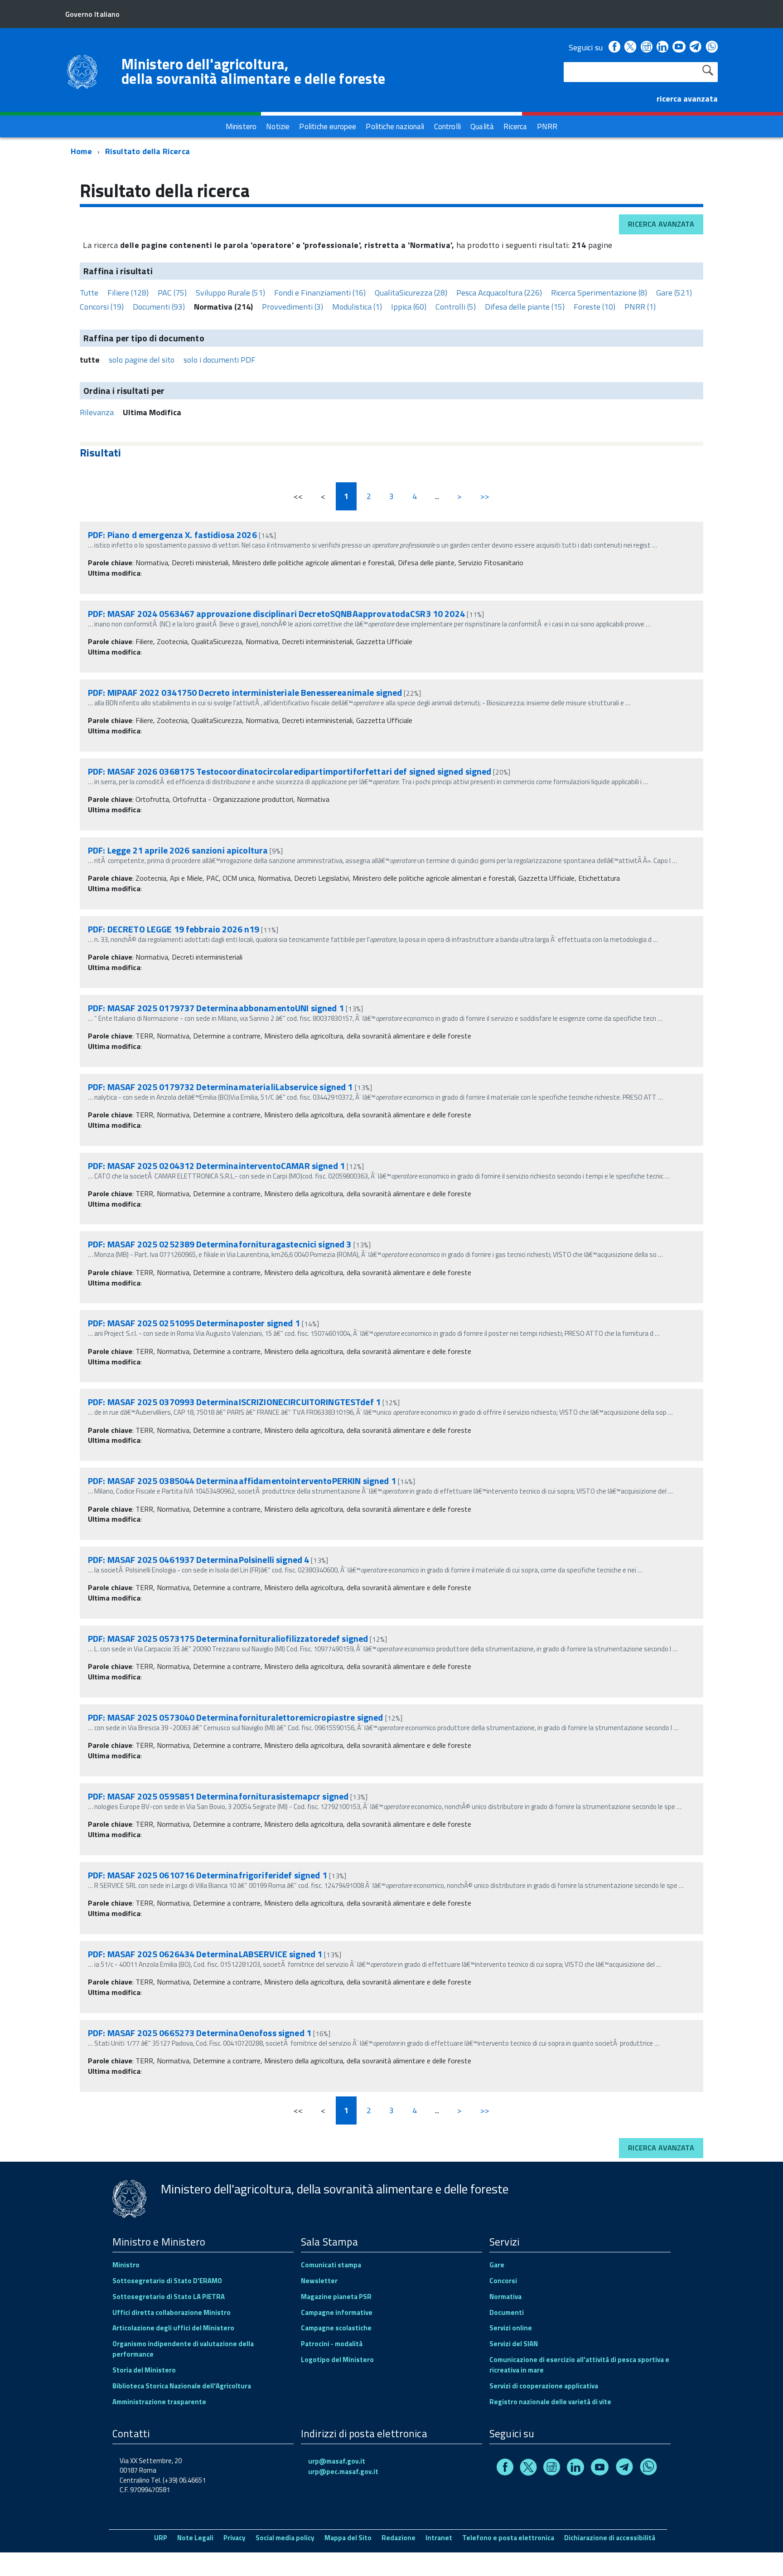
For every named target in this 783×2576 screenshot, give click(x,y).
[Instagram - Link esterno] (647, 47)
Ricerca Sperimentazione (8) (599, 293)
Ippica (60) (409, 307)
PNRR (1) (640, 307)
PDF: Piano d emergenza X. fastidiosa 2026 (172, 535)
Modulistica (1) (357, 307)
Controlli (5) (456, 307)
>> (485, 496)
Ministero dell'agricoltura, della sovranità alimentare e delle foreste (253, 71)
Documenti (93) (159, 307)
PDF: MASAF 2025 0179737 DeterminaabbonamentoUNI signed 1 (217, 1008)
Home (81, 151)
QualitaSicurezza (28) (411, 293)
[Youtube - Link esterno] (679, 47)
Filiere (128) (128, 293)
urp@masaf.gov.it (337, 2461)
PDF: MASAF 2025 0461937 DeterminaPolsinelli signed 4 (199, 1560)
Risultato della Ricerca (147, 151)
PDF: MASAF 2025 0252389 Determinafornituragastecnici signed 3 (221, 1244)
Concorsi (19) (102, 307)
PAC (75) (172, 293)
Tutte (89, 293)
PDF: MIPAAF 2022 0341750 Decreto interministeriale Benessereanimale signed (245, 692)
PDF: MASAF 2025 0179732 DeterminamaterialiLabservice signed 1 (221, 1087)
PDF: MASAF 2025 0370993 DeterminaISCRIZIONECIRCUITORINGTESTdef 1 (235, 1402)
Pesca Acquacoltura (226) (499, 293)
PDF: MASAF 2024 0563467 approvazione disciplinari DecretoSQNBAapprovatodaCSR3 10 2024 (276, 614)
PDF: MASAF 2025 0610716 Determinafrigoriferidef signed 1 (208, 1875)
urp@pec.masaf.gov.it (343, 2472)
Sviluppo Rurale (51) (230, 293)
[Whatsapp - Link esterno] (712, 47)
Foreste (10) (594, 307)
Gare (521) (674, 293)
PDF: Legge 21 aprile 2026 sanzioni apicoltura (178, 850)
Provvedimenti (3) (292, 307)
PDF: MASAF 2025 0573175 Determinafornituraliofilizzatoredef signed (228, 1638)
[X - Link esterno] (630, 47)
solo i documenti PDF (220, 360)
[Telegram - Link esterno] (696, 47)
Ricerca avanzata (661, 224)
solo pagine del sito (142, 360)
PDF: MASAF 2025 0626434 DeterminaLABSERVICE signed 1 (206, 1954)
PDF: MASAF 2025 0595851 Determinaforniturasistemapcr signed (218, 1796)
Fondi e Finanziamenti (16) (320, 293)
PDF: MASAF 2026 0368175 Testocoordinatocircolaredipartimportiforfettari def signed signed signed (290, 771)
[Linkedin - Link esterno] (662, 47)
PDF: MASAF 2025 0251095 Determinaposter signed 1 (195, 1323)
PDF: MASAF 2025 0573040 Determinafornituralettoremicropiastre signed (236, 1717)
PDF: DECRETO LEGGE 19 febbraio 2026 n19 (174, 929)
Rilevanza (97, 412)
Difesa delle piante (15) (525, 307)
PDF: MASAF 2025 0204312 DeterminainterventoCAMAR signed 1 (217, 1166)
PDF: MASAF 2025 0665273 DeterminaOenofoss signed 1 (201, 2033)
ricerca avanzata (687, 99)
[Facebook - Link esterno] (614, 47)
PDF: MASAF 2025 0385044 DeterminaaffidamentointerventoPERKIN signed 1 (243, 1481)
